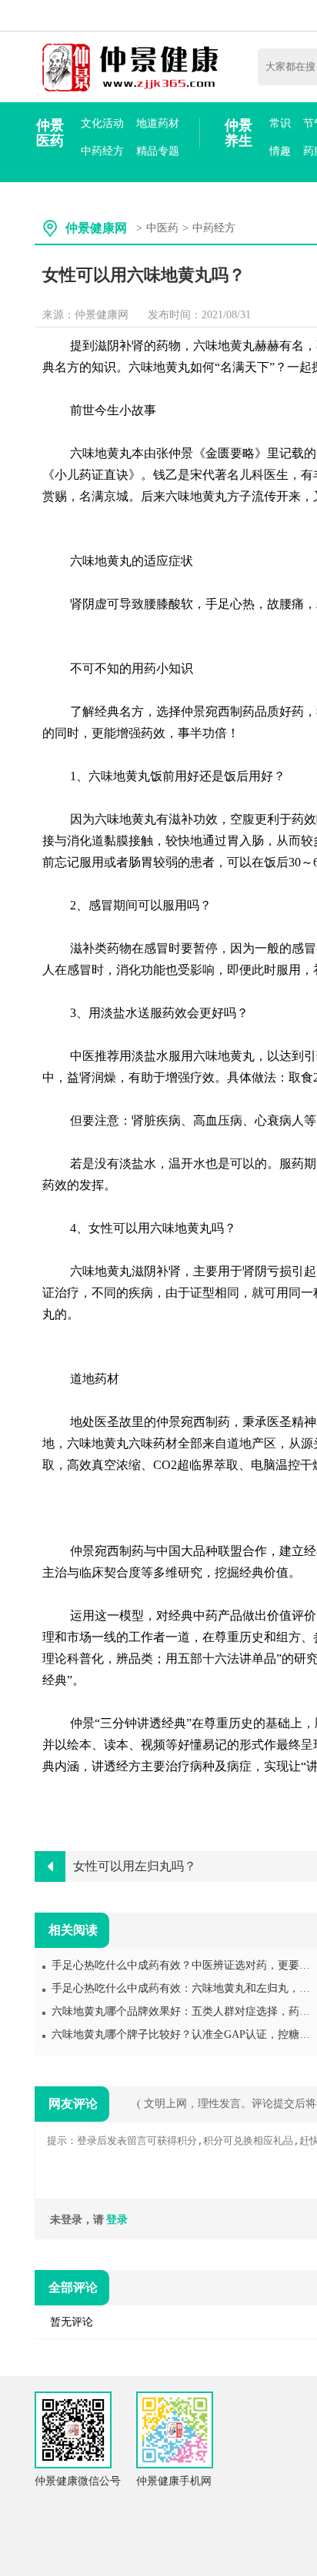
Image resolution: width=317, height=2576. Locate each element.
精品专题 (158, 151)
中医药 (162, 228)
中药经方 (102, 151)
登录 (117, 2220)
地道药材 (158, 123)
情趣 (280, 151)
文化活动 (102, 123)
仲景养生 (239, 133)
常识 (280, 123)
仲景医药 (50, 133)
